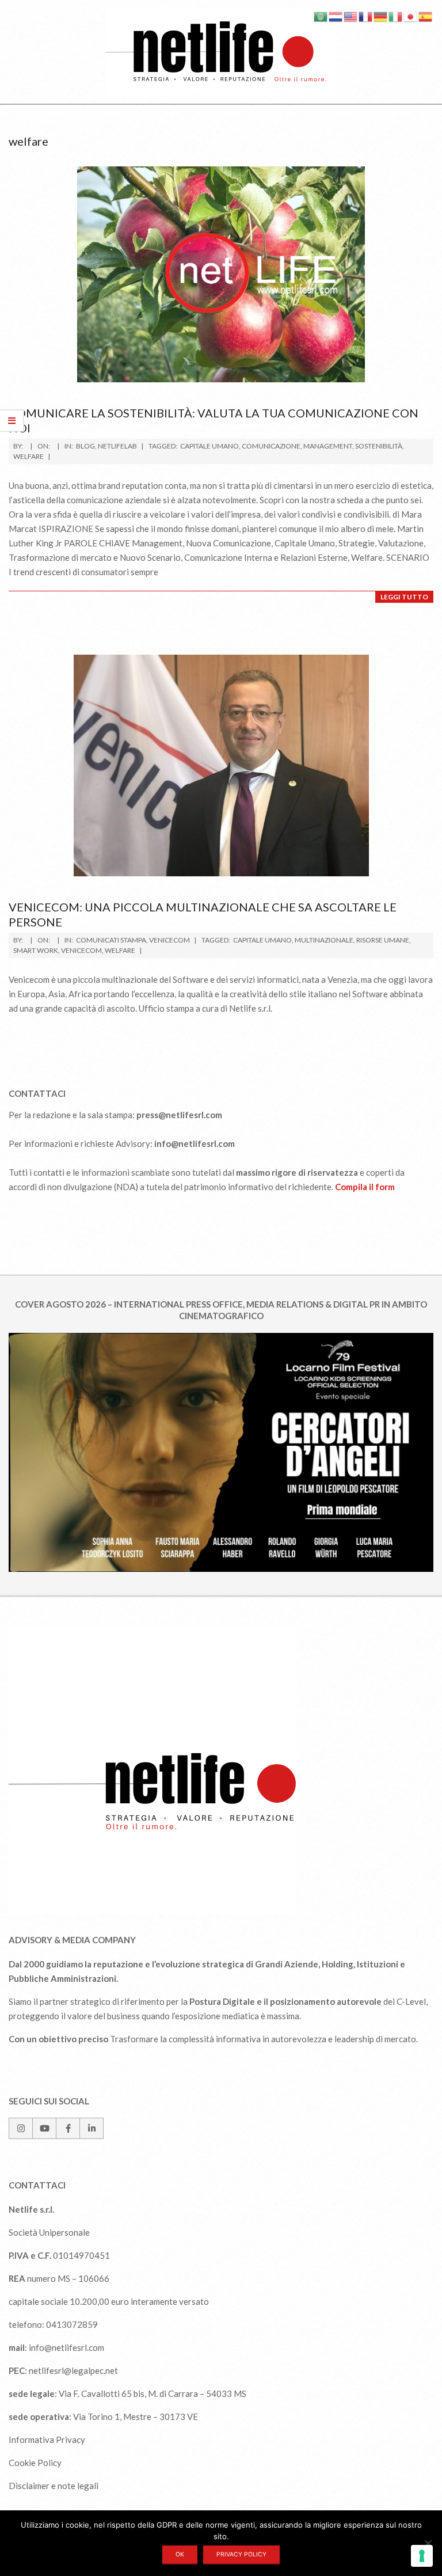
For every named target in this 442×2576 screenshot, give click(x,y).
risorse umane (383, 940)
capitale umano (209, 446)
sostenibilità (379, 446)
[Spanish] (426, 16)
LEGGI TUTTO (404, 597)
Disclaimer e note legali (54, 2486)
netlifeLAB (117, 446)
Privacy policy (241, 2554)
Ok (180, 2554)
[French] (366, 16)
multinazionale (324, 940)
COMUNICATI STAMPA (111, 940)
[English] (351, 16)
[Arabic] (321, 16)
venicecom (81, 950)
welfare (28, 456)
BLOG (85, 446)
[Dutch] (336, 16)
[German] (381, 16)
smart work (36, 950)
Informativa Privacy (47, 2440)
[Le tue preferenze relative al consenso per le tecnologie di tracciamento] (422, 2556)
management (328, 446)
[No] (428, 2543)
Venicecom (169, 940)
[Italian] (396, 16)
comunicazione (271, 446)
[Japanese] (411, 16)
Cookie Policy (35, 2463)
